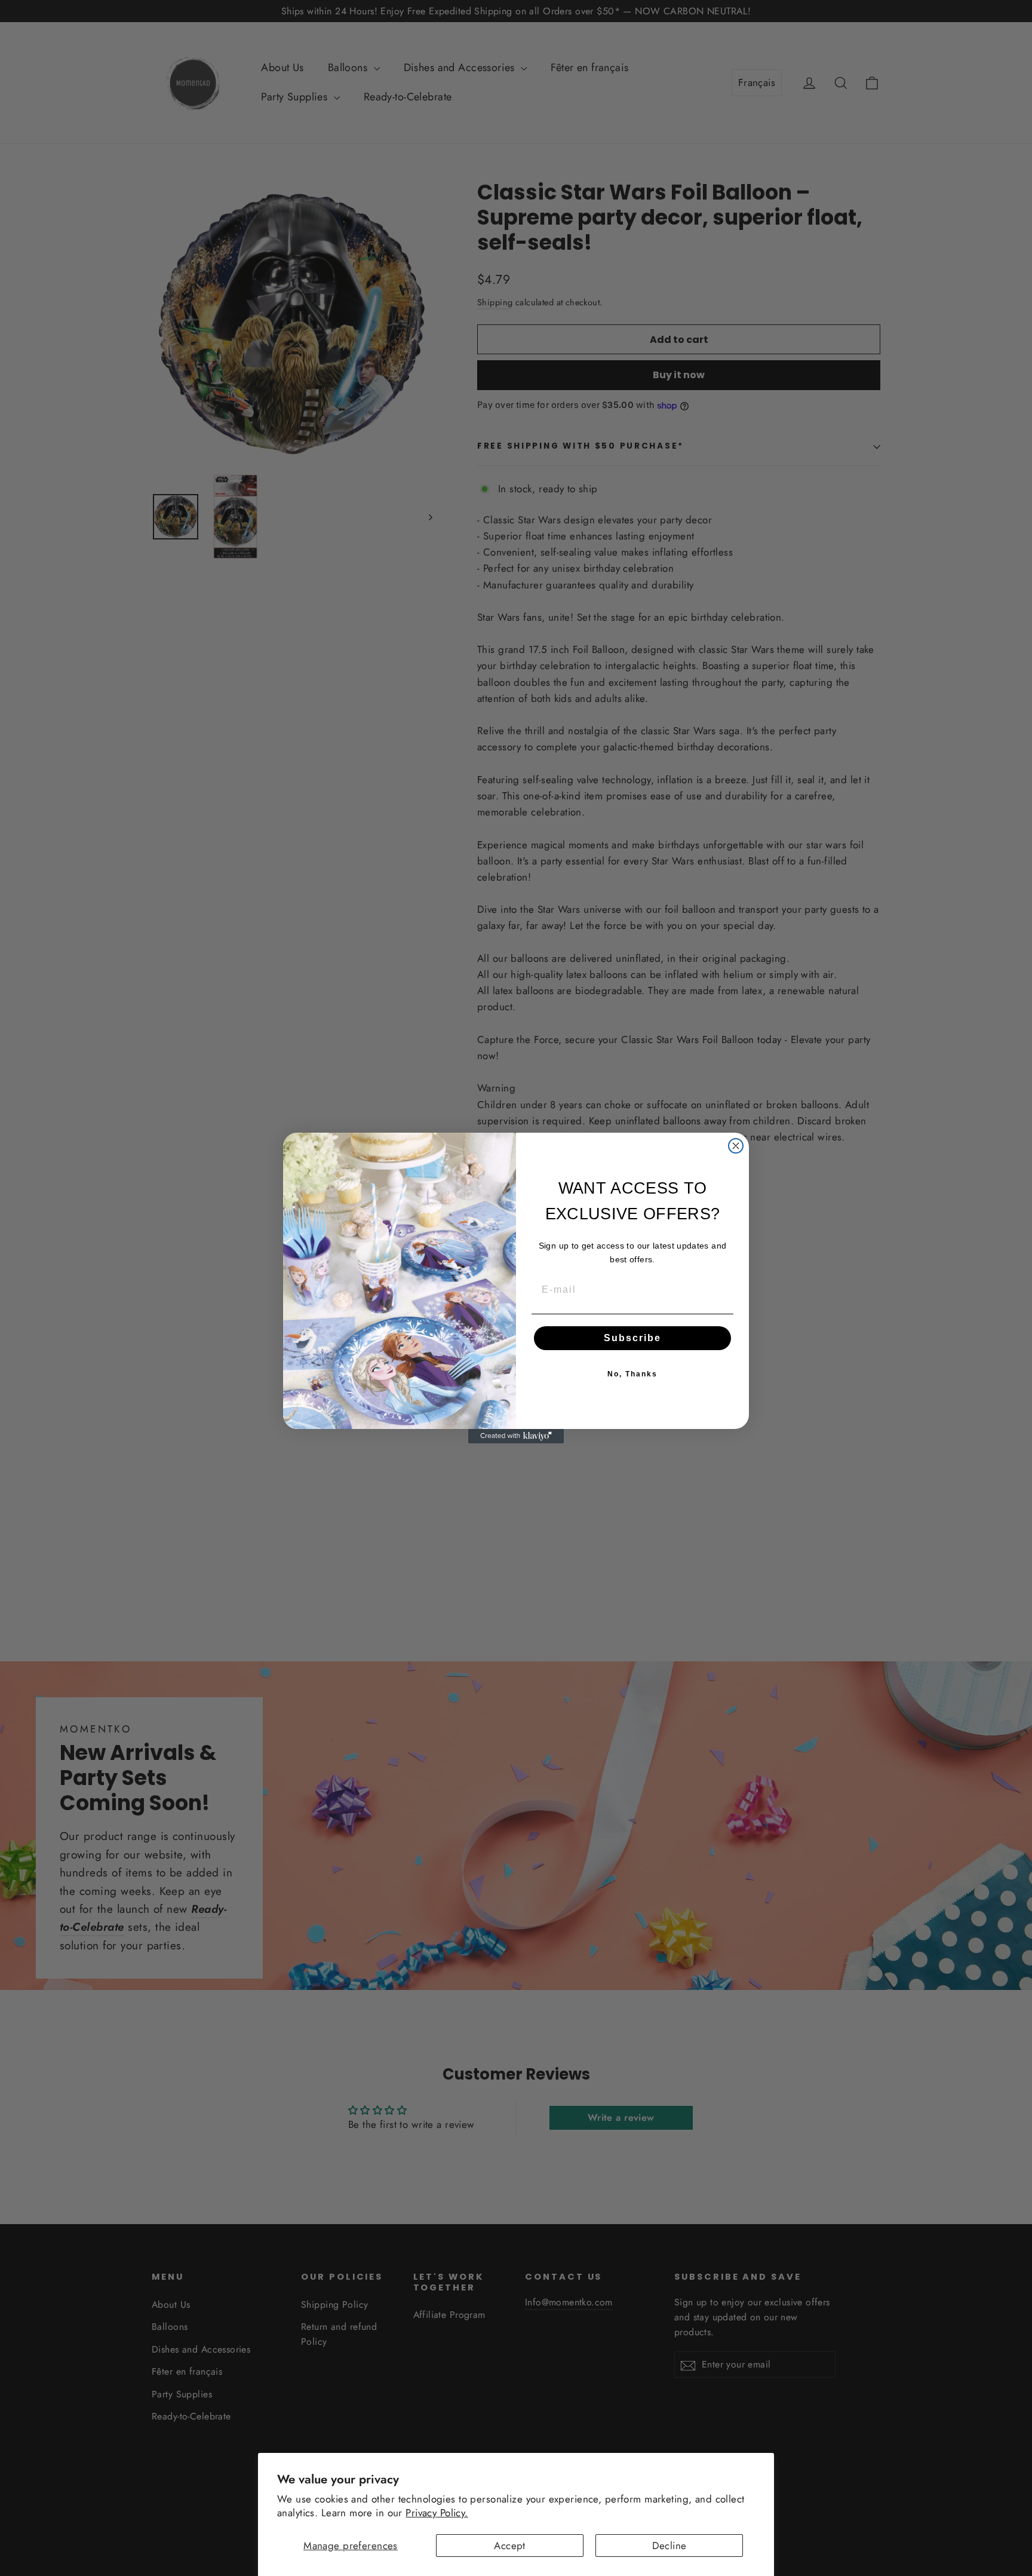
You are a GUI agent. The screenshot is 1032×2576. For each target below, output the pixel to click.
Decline (669, 2546)
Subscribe (632, 1338)
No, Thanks (632, 1374)
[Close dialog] (736, 1146)
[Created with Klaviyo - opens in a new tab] (516, 1436)
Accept (510, 2546)
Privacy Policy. (437, 2513)
